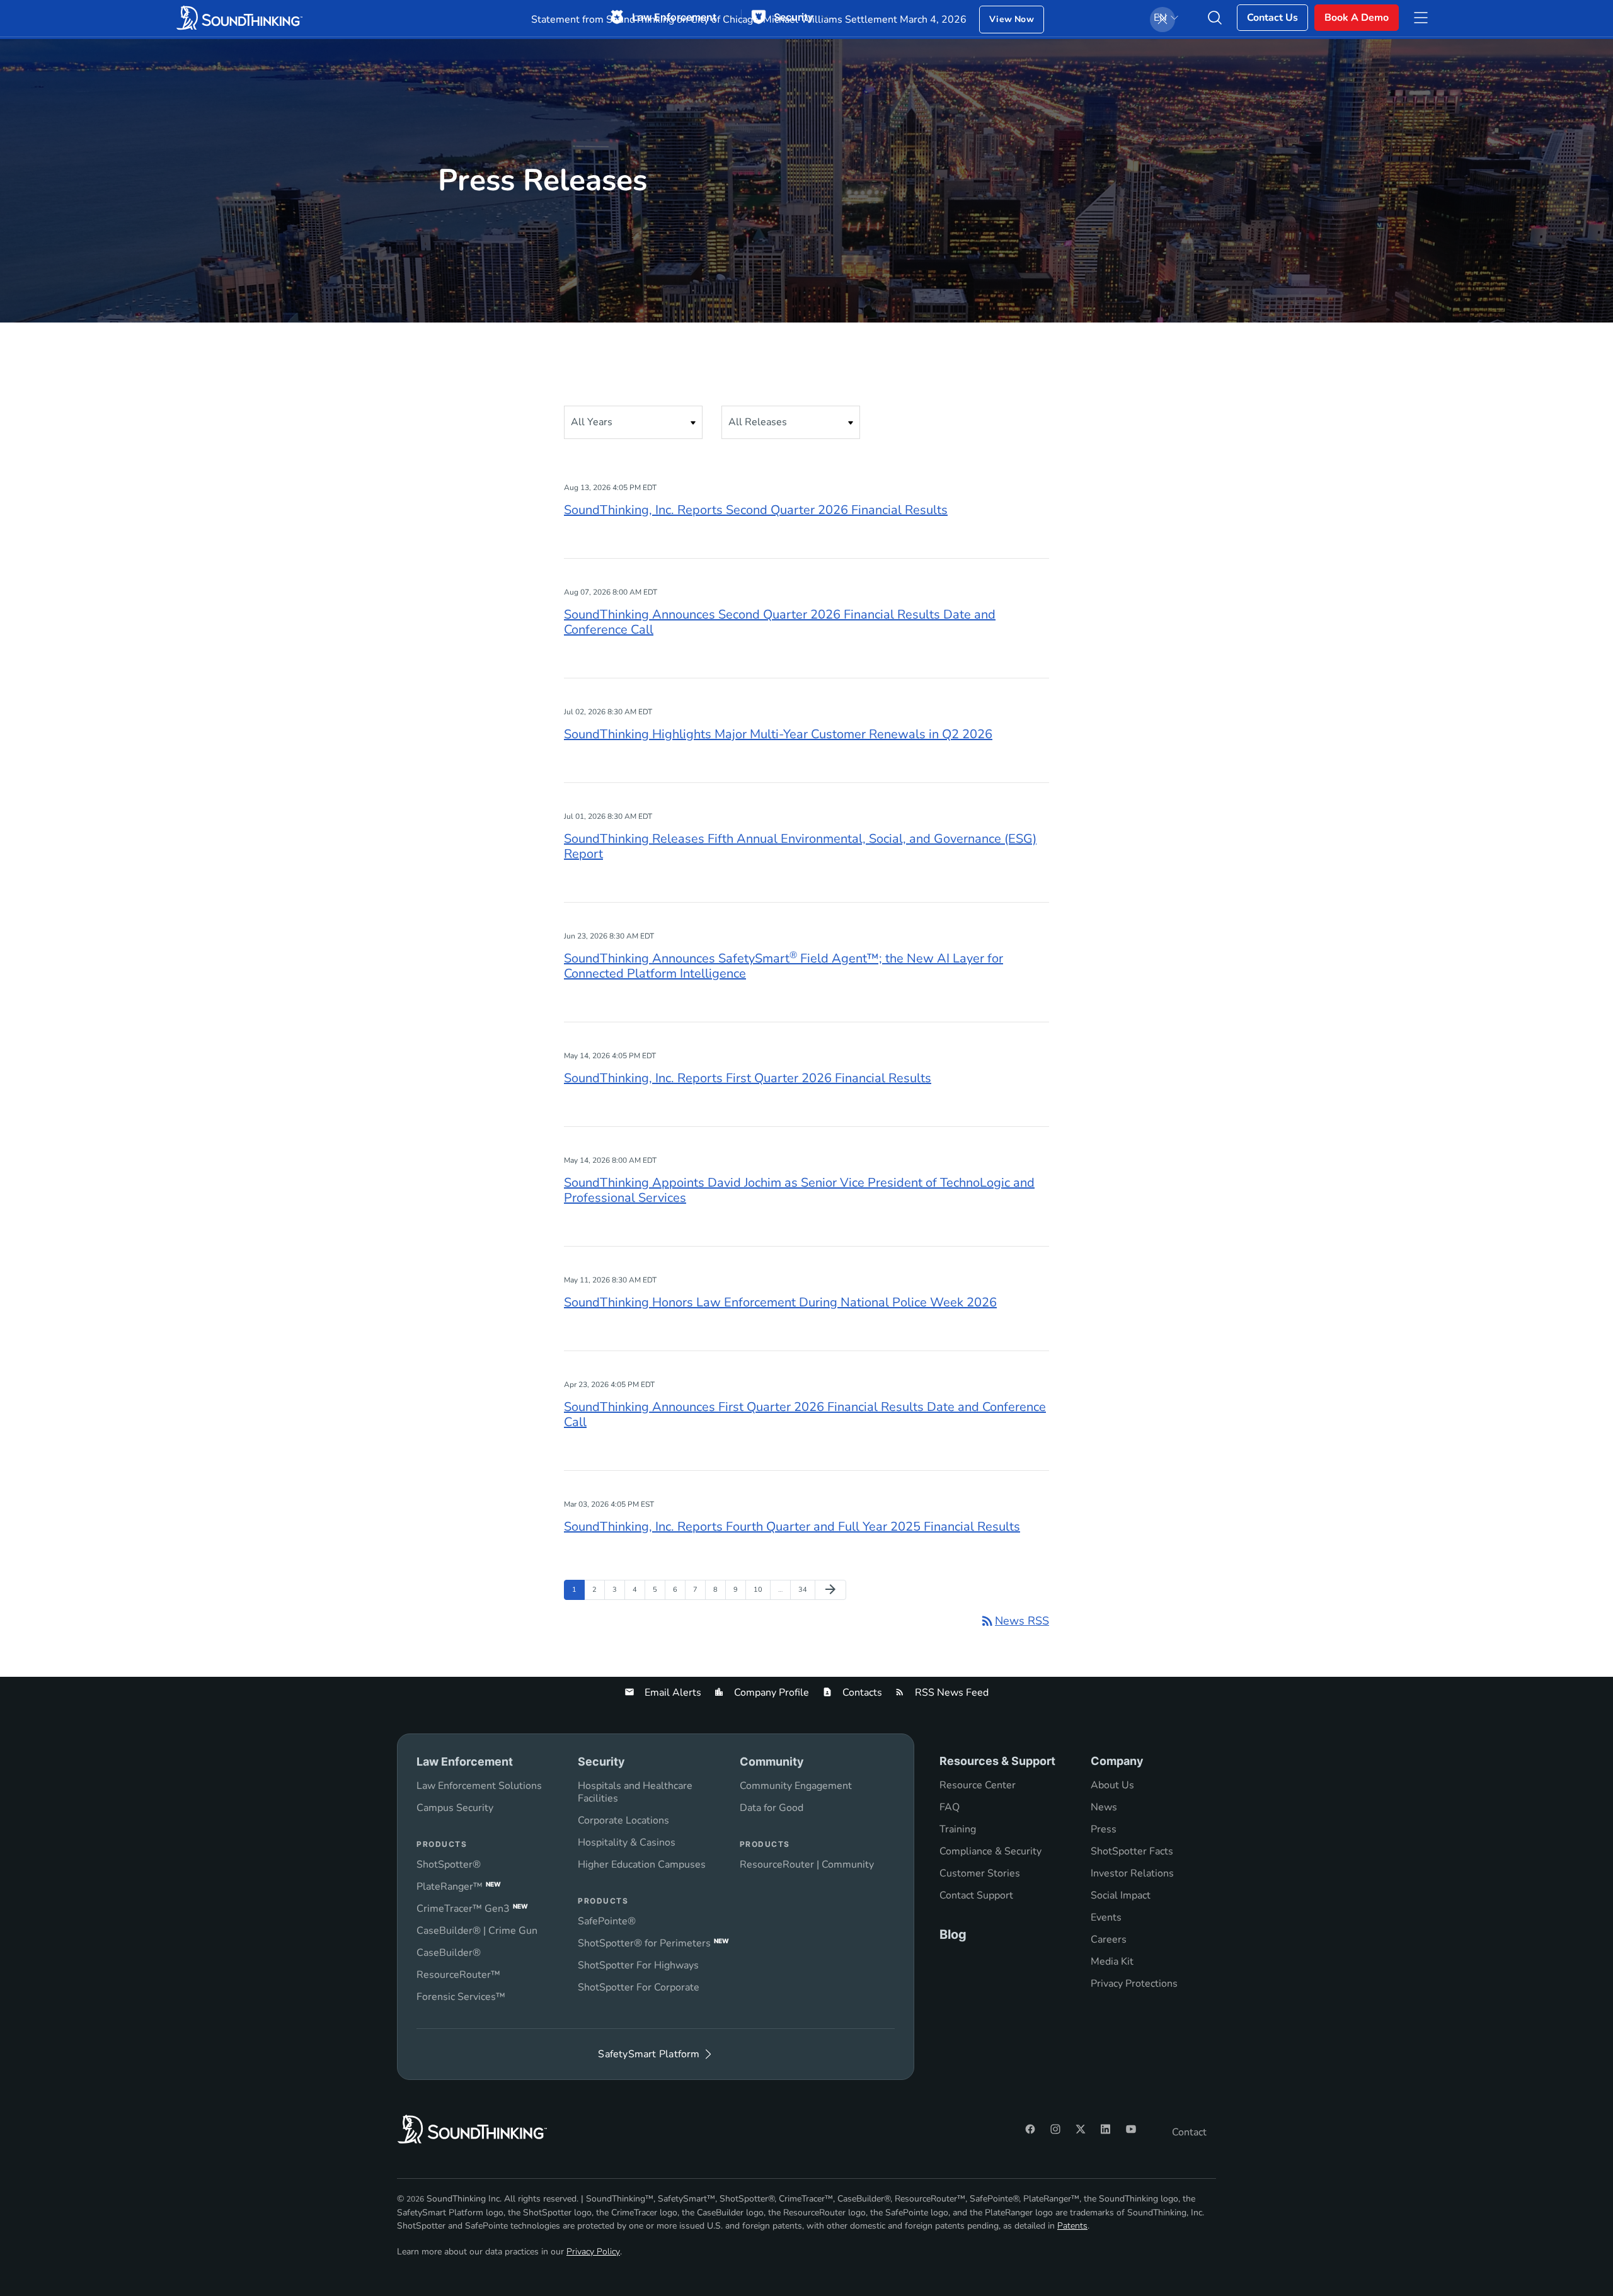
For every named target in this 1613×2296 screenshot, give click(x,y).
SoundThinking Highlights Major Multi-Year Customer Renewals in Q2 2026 (778, 734)
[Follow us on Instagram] (1055, 2129)
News (1104, 1807)
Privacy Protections (1134, 1984)
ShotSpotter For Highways (638, 1965)
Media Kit (1112, 1962)
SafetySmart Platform (649, 2054)
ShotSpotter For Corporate (639, 1987)
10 (761, 1589)
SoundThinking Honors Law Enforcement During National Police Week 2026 (780, 1302)
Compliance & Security (990, 1851)
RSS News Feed (950, 1693)
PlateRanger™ (459, 1887)
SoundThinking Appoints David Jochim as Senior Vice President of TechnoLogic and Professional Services (799, 1190)
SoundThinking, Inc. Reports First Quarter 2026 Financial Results (748, 1078)
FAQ (950, 1807)
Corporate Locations (623, 1820)
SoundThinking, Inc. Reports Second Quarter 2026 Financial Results (756, 510)
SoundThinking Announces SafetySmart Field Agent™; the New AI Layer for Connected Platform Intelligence (784, 966)
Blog (953, 1934)
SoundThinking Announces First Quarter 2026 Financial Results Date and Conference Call (805, 1414)
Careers (1109, 1939)
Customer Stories (980, 1873)
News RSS (1014, 1621)
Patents (1072, 2226)
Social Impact (1121, 1895)
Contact (1189, 2132)
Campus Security (455, 1808)
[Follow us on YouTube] (1131, 2129)
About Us (1112, 1785)
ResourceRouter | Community (807, 1865)
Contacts (861, 1693)
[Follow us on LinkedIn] (1106, 2129)
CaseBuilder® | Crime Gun (477, 1931)
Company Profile (770, 1693)
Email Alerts (672, 1693)
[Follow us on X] (1081, 2129)
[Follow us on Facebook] (1030, 2129)
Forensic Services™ (461, 1997)
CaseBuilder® (449, 1953)
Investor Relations (1132, 1873)
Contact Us (1272, 18)
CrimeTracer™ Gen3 (472, 1909)
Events (1106, 1917)
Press (1104, 1829)
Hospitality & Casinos (627, 1842)
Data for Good (772, 1808)
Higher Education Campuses (642, 1865)
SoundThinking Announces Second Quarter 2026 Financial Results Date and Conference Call (780, 622)
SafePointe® (607, 1921)
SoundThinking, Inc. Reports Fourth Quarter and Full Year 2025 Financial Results (792, 1527)
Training (958, 1829)
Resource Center (978, 1785)
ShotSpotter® (449, 1865)
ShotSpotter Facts (1132, 1851)
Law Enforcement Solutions (479, 1786)
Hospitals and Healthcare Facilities (635, 1792)
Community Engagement (796, 1786)
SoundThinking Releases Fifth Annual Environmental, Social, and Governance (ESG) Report (800, 846)
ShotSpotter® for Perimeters (653, 1943)
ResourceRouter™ (458, 1975)
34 (806, 1589)
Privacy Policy (593, 2252)
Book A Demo (1357, 18)
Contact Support (976, 1895)
